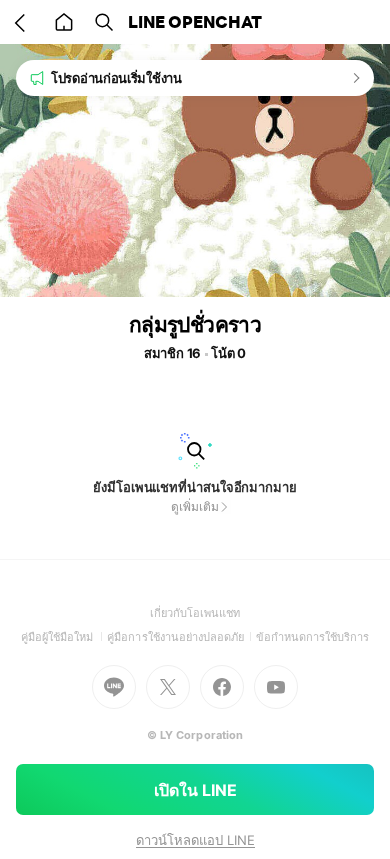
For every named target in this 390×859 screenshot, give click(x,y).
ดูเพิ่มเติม (194, 506)
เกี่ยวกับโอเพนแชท (195, 613)
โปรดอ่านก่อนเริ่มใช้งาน (116, 78)
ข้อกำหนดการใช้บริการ (313, 637)
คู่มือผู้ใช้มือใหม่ (64, 637)
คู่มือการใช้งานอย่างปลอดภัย (181, 637)
